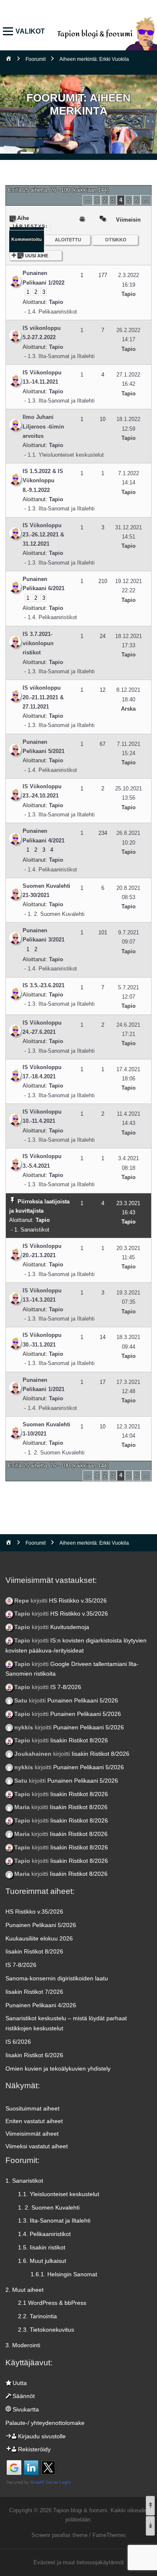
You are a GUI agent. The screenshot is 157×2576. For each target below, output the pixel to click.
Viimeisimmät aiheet (32, 2134)
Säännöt (24, 2396)
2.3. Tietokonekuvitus (46, 2330)
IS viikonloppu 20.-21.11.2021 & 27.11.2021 (43, 697)
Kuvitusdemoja (70, 1627)
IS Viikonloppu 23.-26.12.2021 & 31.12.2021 (43, 535)
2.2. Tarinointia (37, 2316)
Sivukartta (26, 2409)
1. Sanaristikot (32, 1230)
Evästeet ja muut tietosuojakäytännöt (79, 2562)
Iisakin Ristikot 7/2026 (34, 1992)
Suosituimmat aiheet (32, 2108)
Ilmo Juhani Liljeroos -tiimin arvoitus (43, 426)
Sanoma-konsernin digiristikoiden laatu (57, 1978)
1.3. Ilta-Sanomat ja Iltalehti (61, 356)
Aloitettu (68, 240)
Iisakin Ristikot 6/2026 (34, 2055)
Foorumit (36, 59)
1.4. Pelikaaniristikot (52, 312)
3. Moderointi (23, 2345)
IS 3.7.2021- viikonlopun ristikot (38, 643)
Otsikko (116, 240)
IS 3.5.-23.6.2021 (44, 985)
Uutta (20, 2383)
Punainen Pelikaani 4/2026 (41, 2005)
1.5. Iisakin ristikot (42, 2247)
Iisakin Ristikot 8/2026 (79, 1740)
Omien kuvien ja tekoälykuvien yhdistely (58, 2069)
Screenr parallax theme (59, 2535)
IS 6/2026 (18, 2042)
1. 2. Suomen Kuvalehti (56, 914)
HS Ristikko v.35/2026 (78, 1601)
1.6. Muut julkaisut (42, 2261)
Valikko (10, 32)
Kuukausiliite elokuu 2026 (39, 1938)
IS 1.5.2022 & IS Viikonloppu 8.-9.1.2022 (43, 481)
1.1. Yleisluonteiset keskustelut (66, 455)
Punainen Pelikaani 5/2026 (83, 1700)
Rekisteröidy (34, 2449)
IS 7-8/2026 (66, 1687)
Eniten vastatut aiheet (34, 2121)
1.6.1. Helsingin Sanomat (64, 2274)
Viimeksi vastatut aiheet (37, 2146)
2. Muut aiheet (24, 2290)
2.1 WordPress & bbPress (52, 2303)
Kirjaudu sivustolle (42, 2436)
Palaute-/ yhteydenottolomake (45, 2423)
